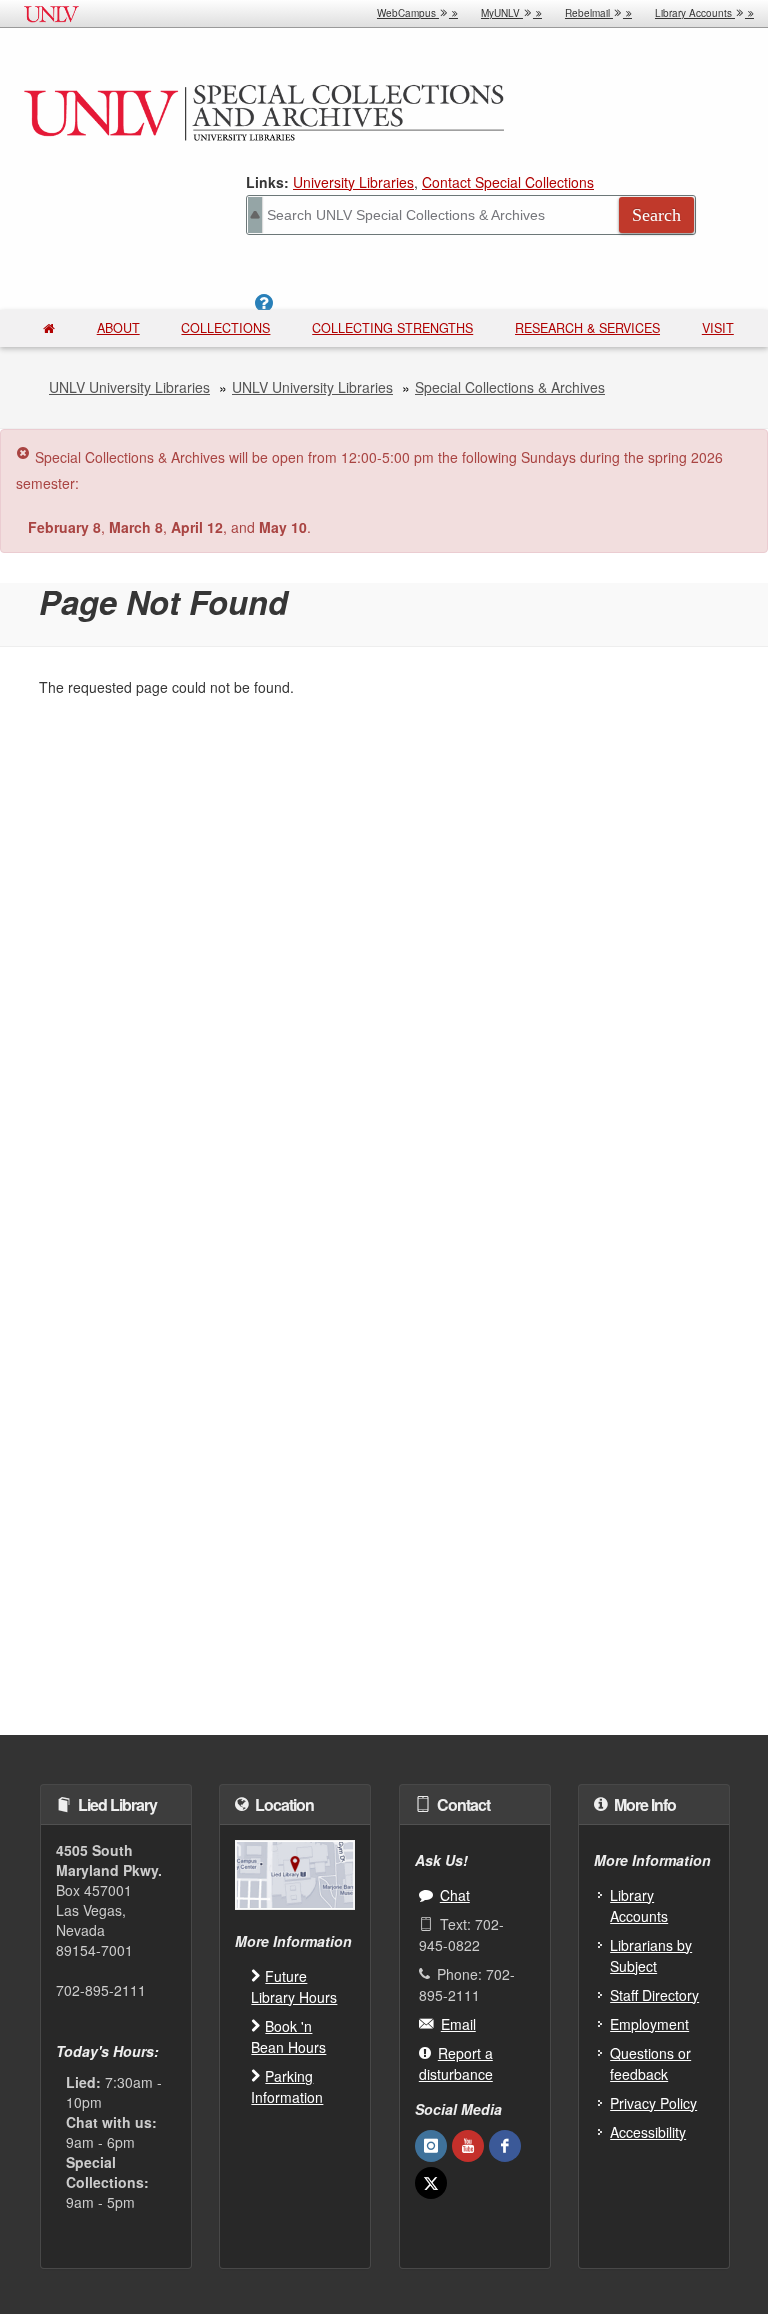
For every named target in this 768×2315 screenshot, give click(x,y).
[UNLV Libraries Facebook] (505, 2146)
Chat (455, 1895)
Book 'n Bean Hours (288, 2036)
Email (458, 2024)
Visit (718, 328)
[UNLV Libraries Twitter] (431, 2183)
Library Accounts (639, 1905)
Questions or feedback (650, 2063)
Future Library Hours (294, 1986)
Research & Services (587, 328)
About (118, 328)
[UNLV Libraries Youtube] (468, 2146)
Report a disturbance (456, 2063)
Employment (649, 2024)
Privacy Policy (653, 2103)
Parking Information (287, 2086)
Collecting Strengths (392, 328)
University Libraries (353, 182)
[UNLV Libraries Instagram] (431, 2146)
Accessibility (648, 2132)
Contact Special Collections (508, 182)
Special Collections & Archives (510, 387)
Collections (225, 328)
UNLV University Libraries (129, 387)
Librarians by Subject (651, 1955)
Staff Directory (654, 1995)
